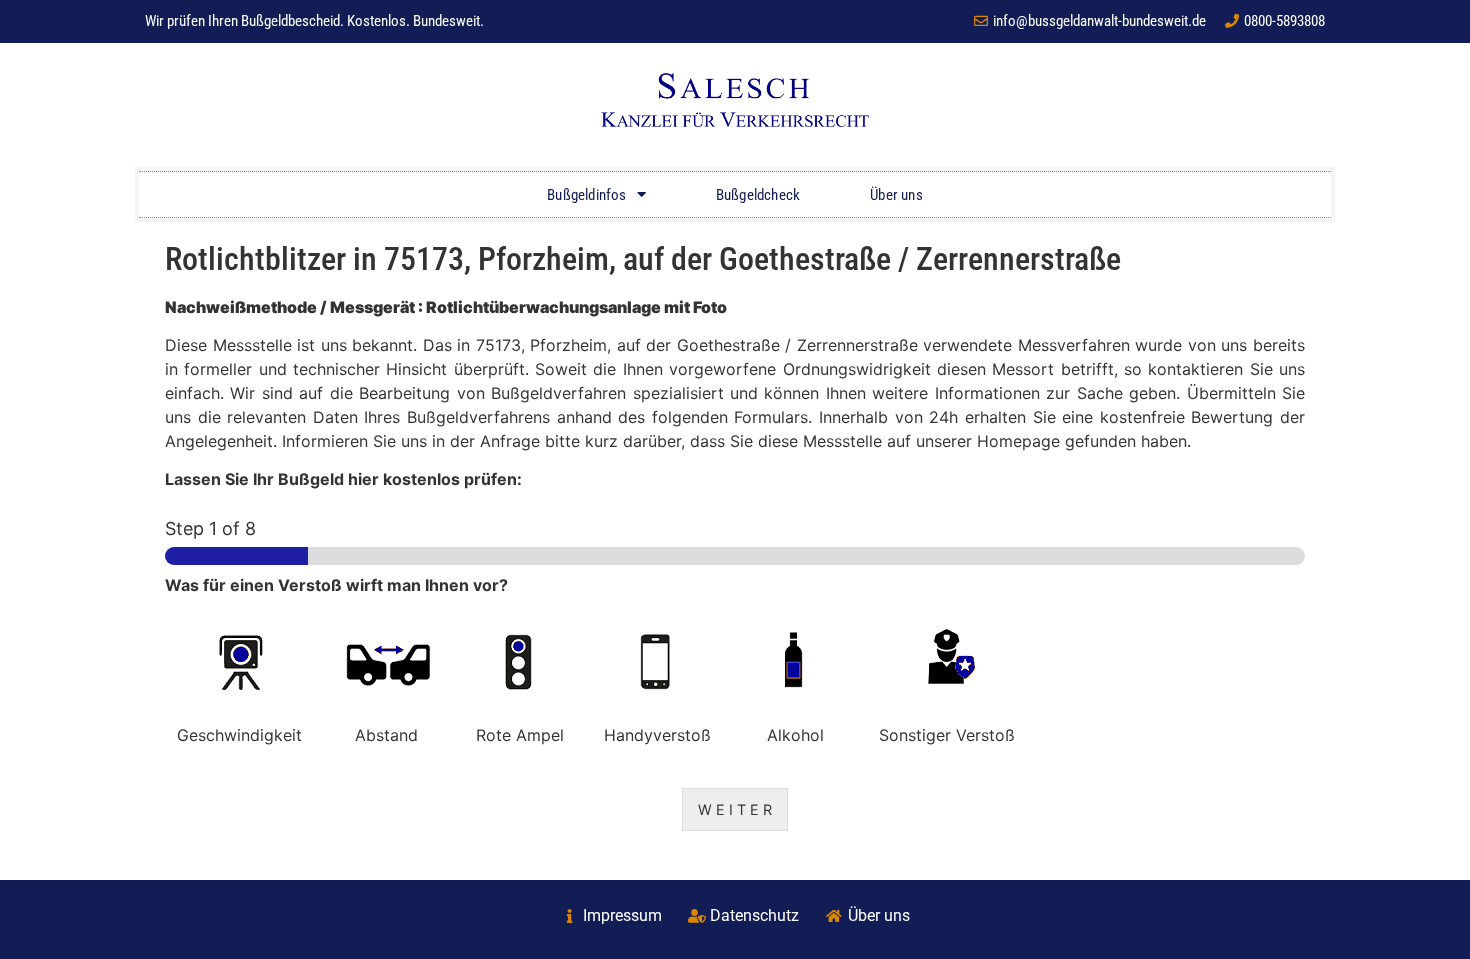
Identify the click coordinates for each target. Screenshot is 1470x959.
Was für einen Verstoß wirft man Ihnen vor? (336, 585)
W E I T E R (735, 809)
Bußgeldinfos (586, 195)
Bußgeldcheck (758, 195)
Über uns (896, 195)
